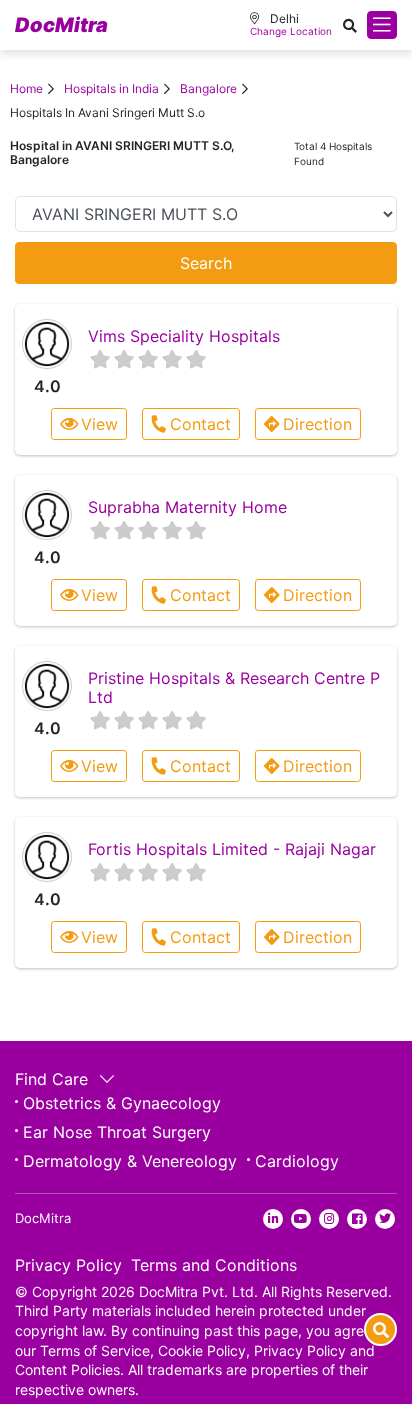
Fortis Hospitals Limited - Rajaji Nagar (232, 849)
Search (206, 263)
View (99, 424)
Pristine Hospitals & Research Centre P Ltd (234, 687)
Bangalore (208, 88)
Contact (200, 424)
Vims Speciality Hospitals (184, 336)
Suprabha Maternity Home (187, 507)
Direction (317, 424)
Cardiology (297, 1161)
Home (26, 88)
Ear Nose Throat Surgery (117, 1132)
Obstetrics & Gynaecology (122, 1103)
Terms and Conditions (214, 1265)
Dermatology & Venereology (130, 1161)
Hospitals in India (111, 88)
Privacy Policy (68, 1265)
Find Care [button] (54, 1079)
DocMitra (61, 25)
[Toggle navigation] (382, 25)
